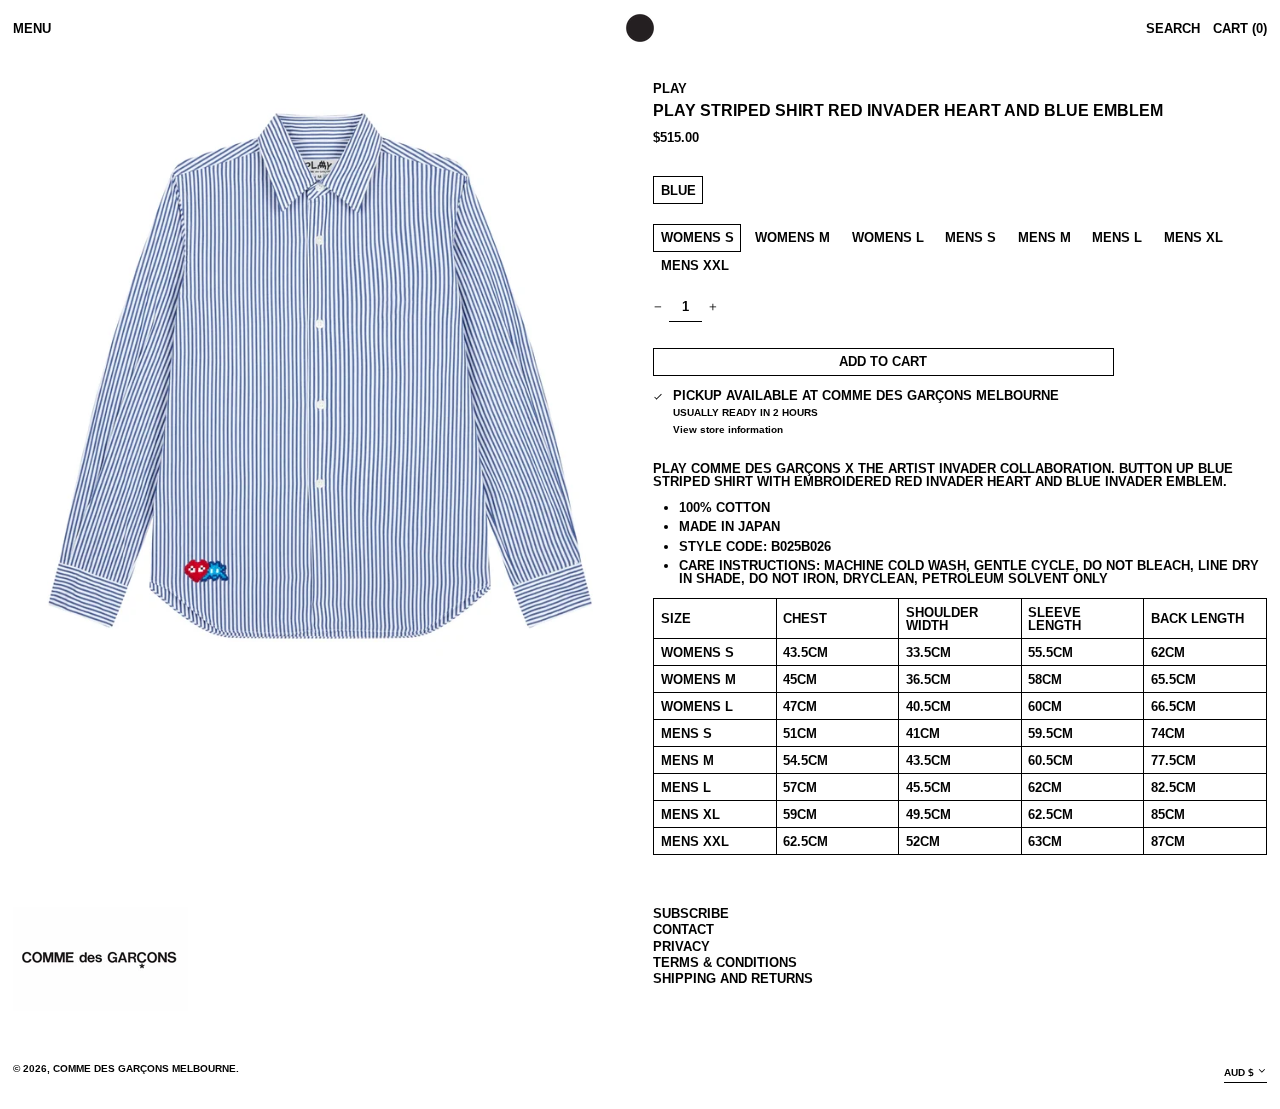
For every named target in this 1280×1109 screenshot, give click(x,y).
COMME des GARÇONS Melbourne (144, 1068)
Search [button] (1173, 28)
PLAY (670, 88)
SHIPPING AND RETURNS (733, 978)
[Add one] (713, 307)
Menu (32, 28)
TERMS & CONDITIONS (725, 962)
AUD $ (1239, 1072)
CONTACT (683, 929)
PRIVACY (681, 946)
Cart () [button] (1240, 28)
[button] (320, 376)
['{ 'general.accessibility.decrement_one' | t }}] (658, 307)
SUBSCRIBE (691, 913)
